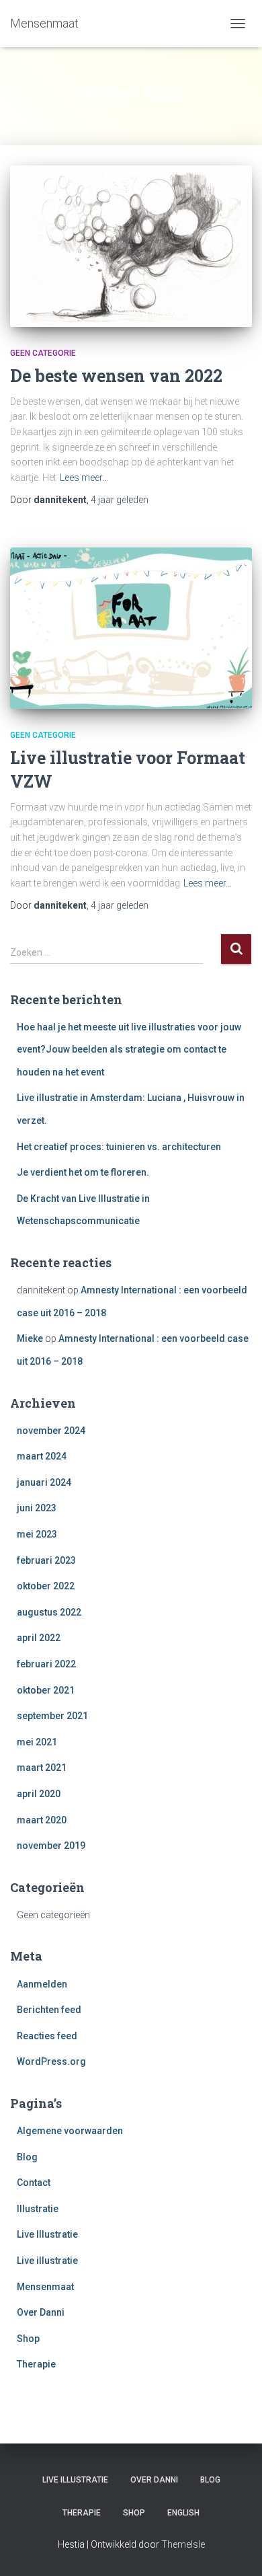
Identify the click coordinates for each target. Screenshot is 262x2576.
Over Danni (41, 2312)
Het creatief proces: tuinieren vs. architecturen (119, 1147)
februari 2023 (46, 1560)
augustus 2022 (49, 1612)
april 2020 (39, 1794)
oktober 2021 (46, 1690)
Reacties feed (47, 2036)
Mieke (30, 1338)
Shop (28, 2339)
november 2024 (51, 1431)
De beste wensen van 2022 (116, 376)
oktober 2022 (46, 1586)
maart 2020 (42, 1820)
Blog (27, 2157)
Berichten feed (49, 2010)
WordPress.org (51, 2061)
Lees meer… (84, 478)
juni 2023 (37, 1508)
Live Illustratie (47, 2234)
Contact (34, 2183)
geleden (120, 500)
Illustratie (38, 2209)
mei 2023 (37, 1534)
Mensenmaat (45, 2287)
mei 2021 (37, 1742)
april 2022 (39, 1638)
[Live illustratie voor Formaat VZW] (131, 628)
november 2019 (51, 1846)
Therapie (36, 2364)
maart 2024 (42, 1456)
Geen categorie (43, 353)
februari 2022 (46, 1664)
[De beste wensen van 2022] (131, 246)
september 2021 (52, 1716)
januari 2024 (44, 1482)
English (183, 2513)
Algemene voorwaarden (70, 2131)
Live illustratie (47, 2261)
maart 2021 (42, 1768)
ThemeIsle (183, 2544)
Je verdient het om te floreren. (83, 1172)
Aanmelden (42, 1984)
